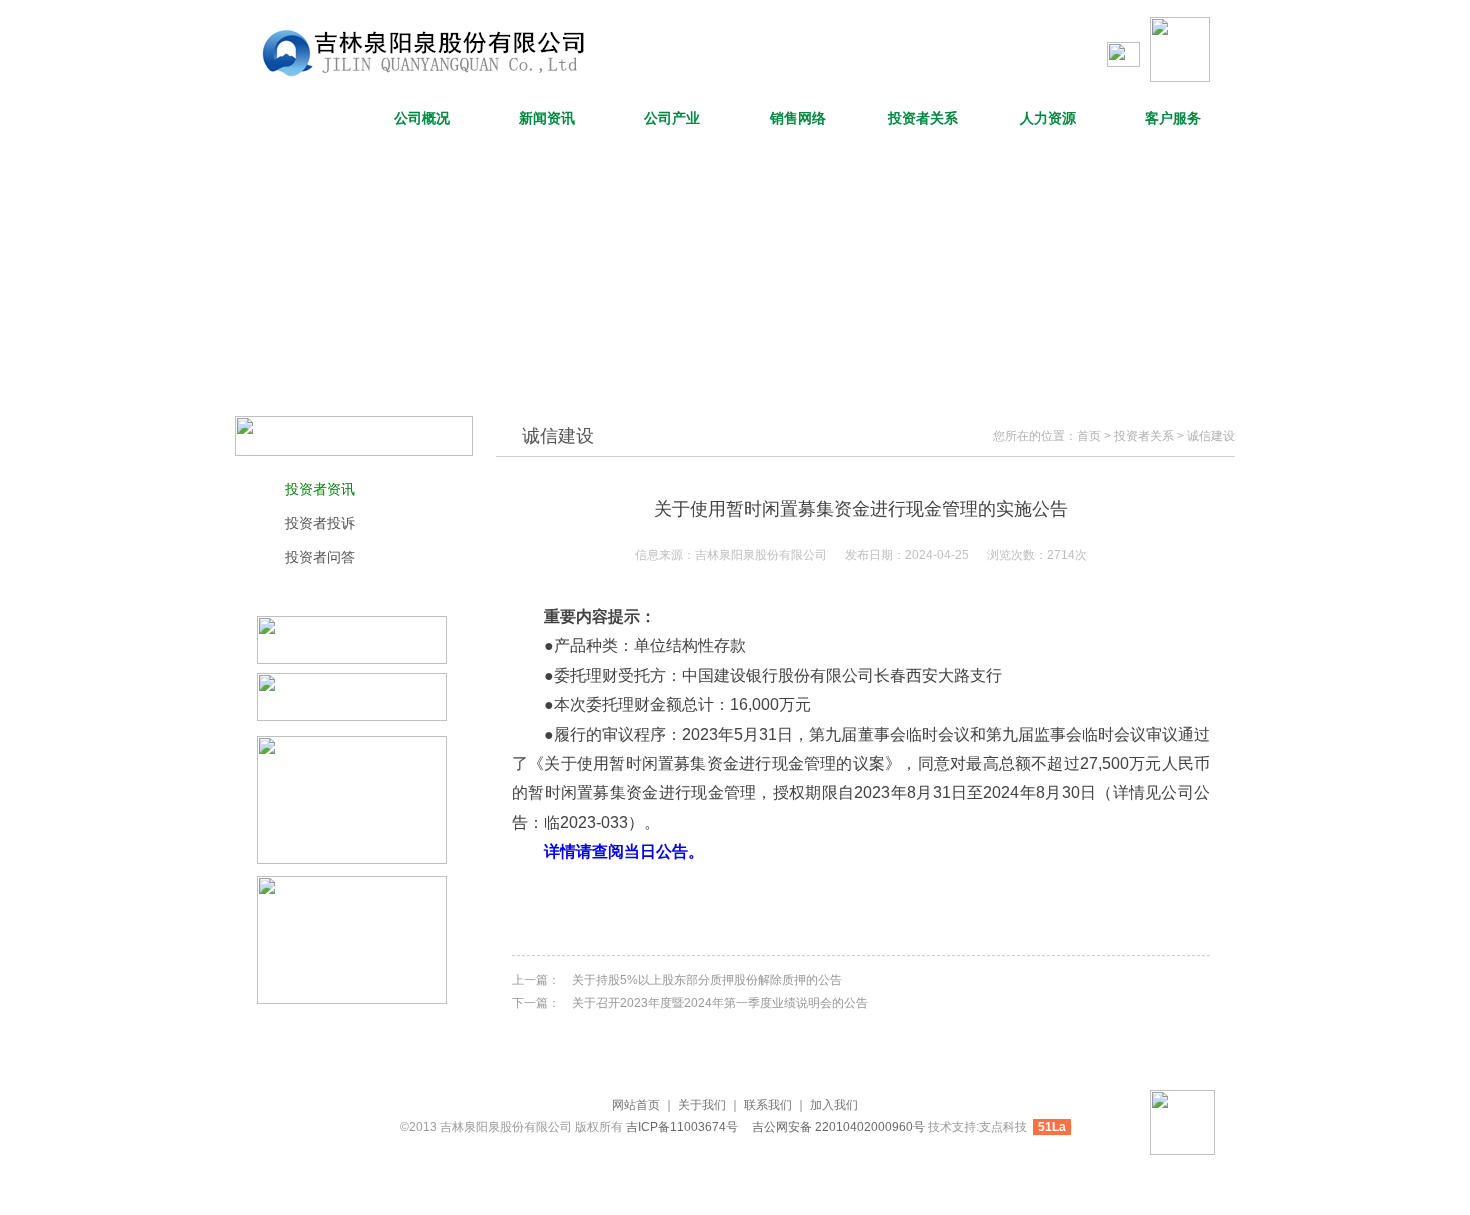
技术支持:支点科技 (977, 1127)
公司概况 (422, 118)
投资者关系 (923, 118)
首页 (1089, 436)
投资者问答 (320, 557)
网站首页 (297, 118)
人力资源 (1048, 118)
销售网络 (798, 118)
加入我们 (834, 1105)
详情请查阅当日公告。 (624, 851)
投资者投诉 (320, 523)
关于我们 (702, 1105)
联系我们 (768, 1105)
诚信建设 (1211, 436)
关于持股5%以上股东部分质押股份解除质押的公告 (707, 980)
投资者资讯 (320, 489)
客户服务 (1173, 118)
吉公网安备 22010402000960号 (838, 1127)
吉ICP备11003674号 (683, 1127)
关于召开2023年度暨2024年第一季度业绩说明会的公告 (720, 1003)
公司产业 (672, 118)
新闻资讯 (547, 118)
